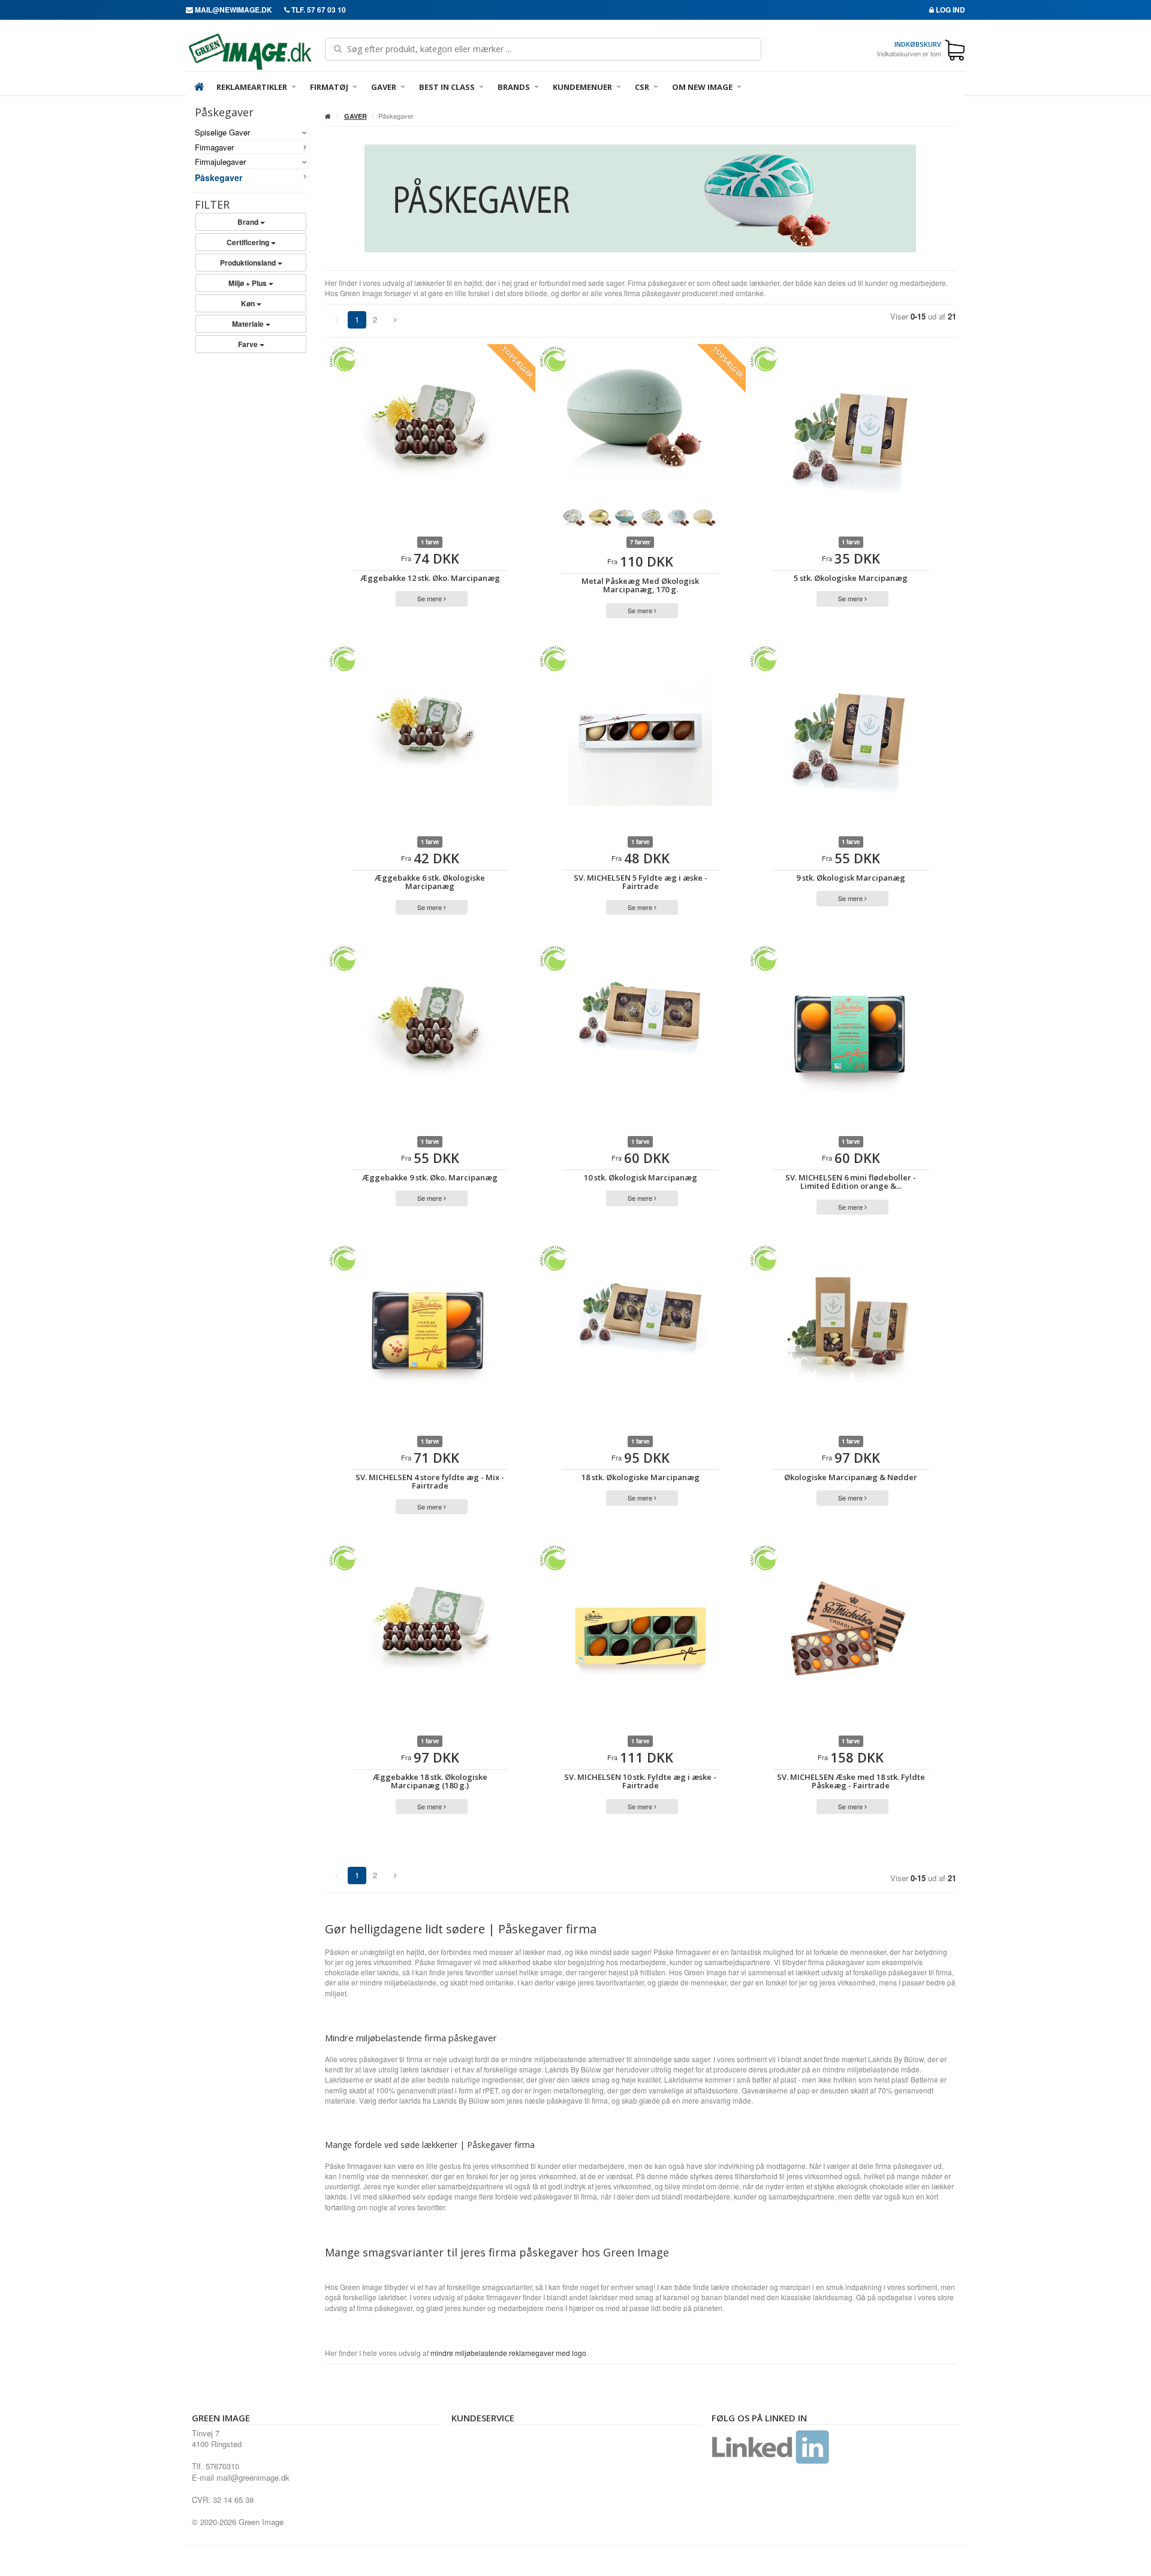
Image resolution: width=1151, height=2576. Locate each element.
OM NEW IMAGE (702, 87)
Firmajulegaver (220, 162)
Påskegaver (219, 177)
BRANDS (514, 87)
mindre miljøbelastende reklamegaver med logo (508, 2353)
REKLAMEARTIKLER (252, 87)
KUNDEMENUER (582, 87)
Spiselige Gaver (222, 132)
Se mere (430, 598)
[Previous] (395, 320)
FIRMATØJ (329, 87)
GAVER (384, 87)
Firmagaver (214, 147)
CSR (642, 87)
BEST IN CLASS (447, 87)
